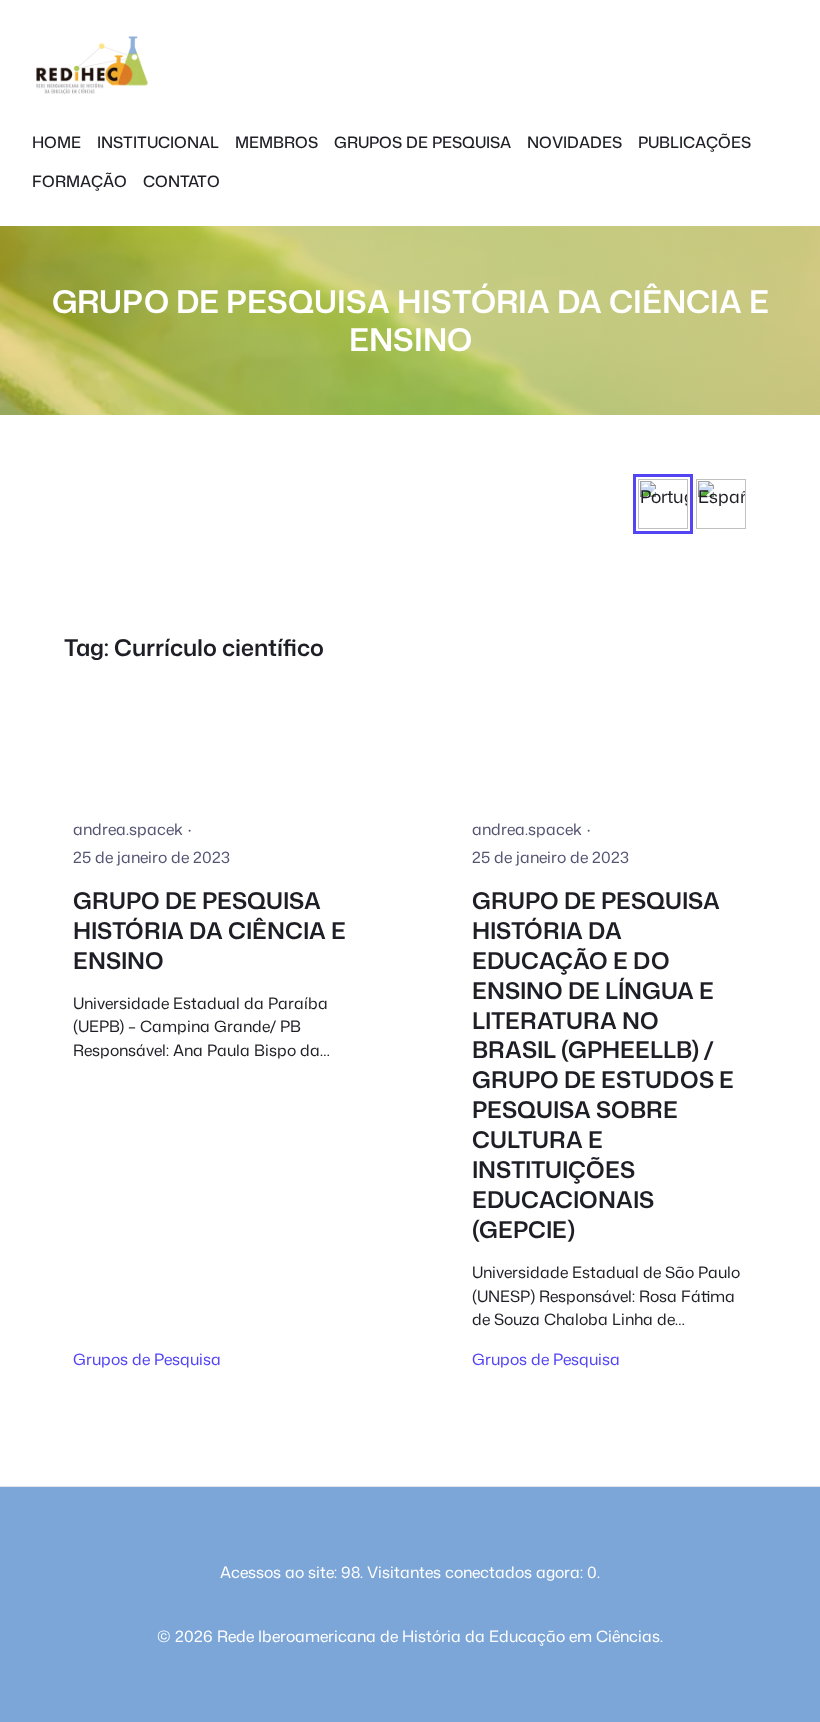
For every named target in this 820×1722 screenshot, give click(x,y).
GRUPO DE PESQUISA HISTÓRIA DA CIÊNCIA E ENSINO (209, 931)
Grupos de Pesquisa (147, 1359)
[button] (663, 504)
